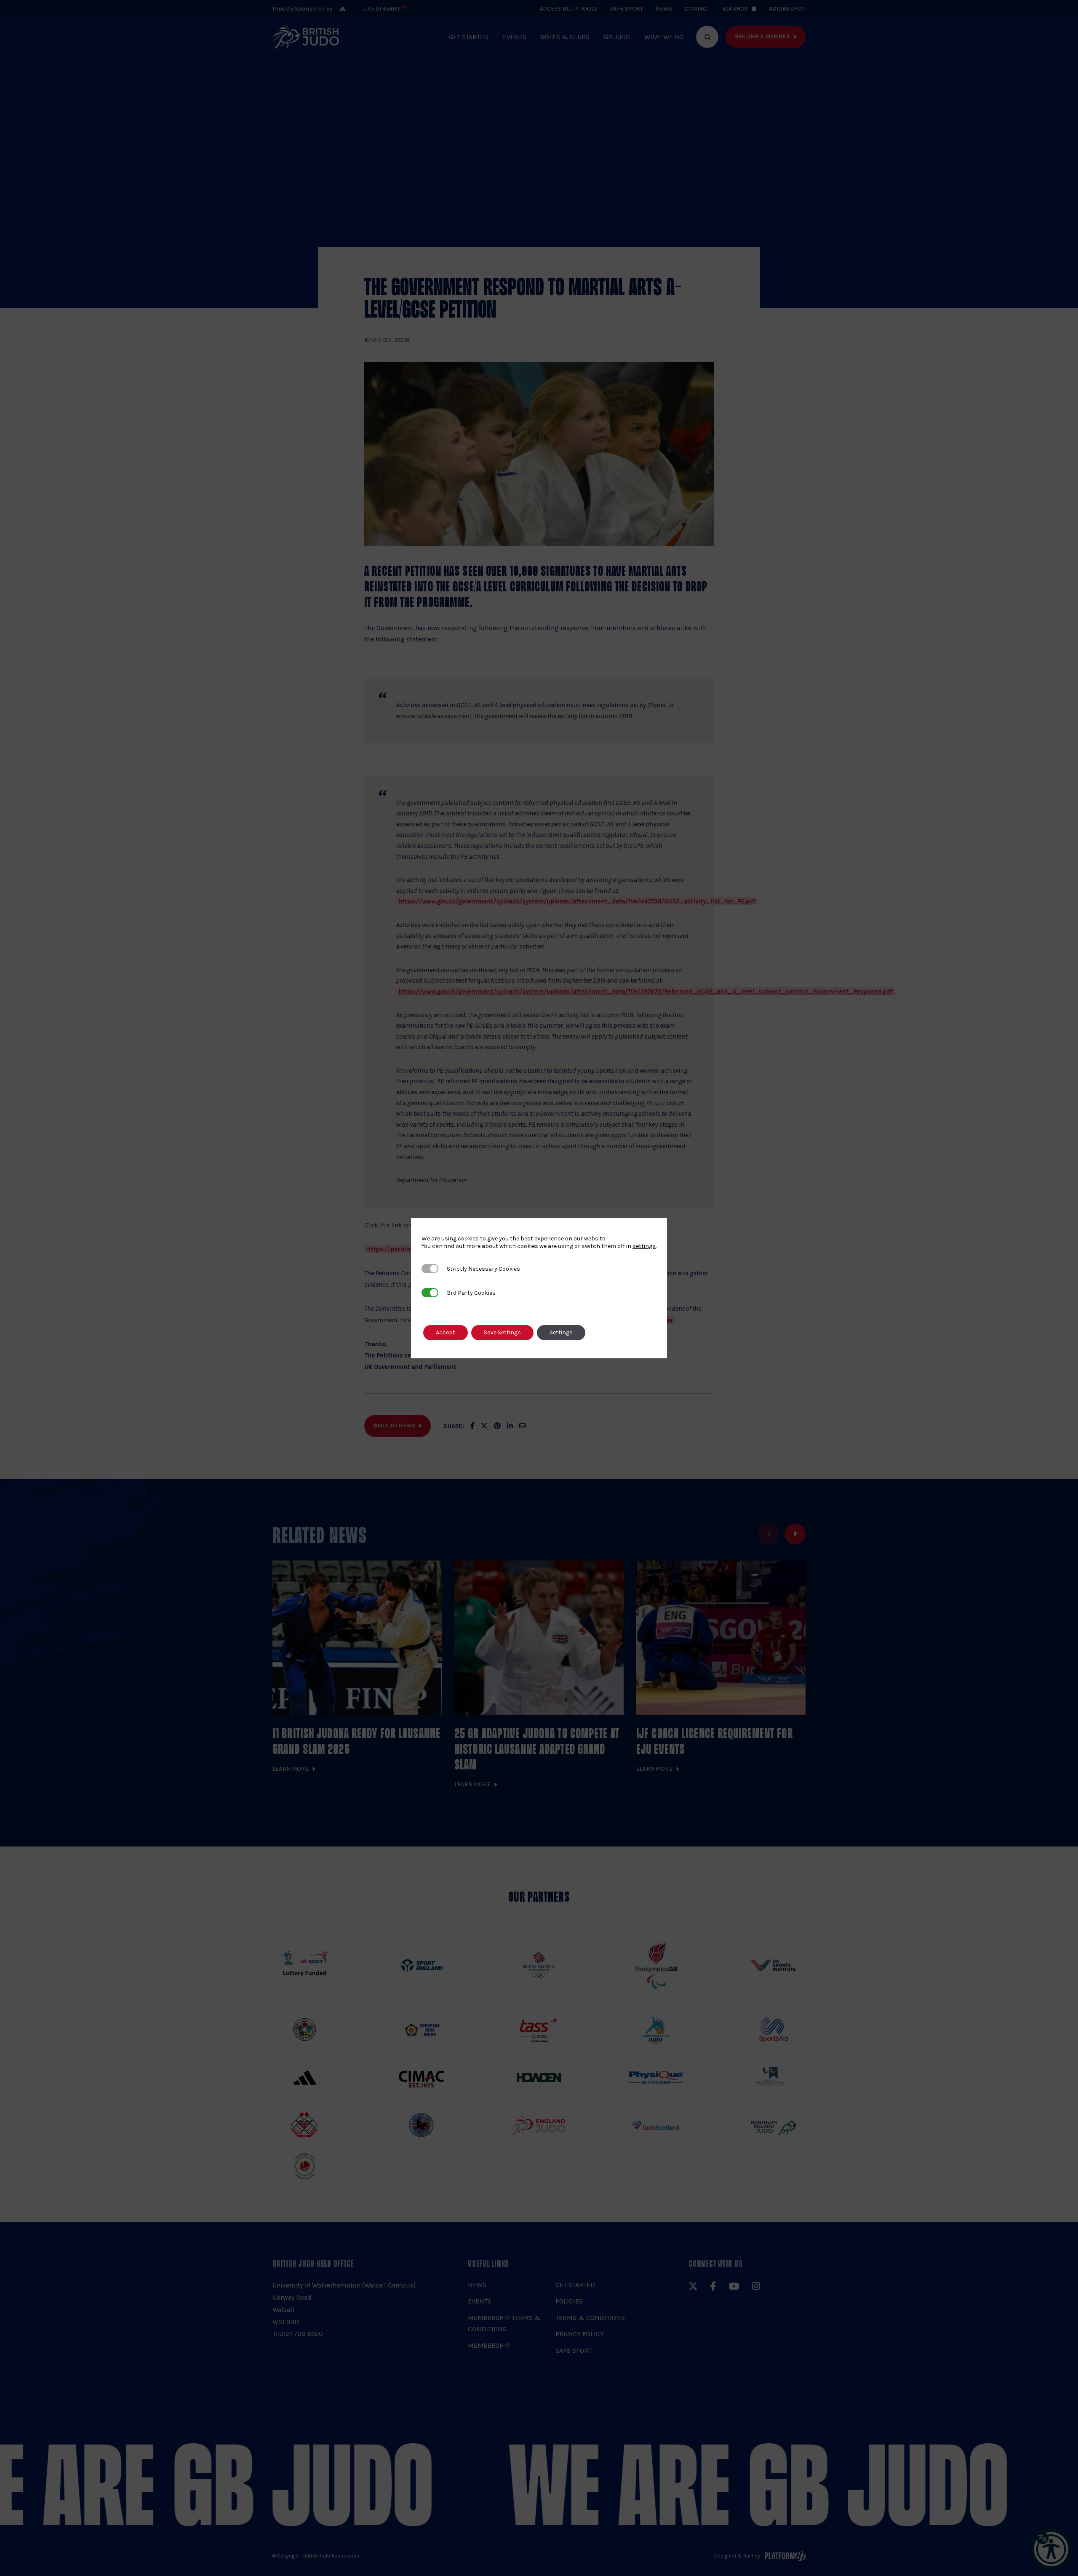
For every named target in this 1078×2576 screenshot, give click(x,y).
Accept (446, 1332)
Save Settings (502, 1332)
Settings (561, 1332)
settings (644, 1246)
